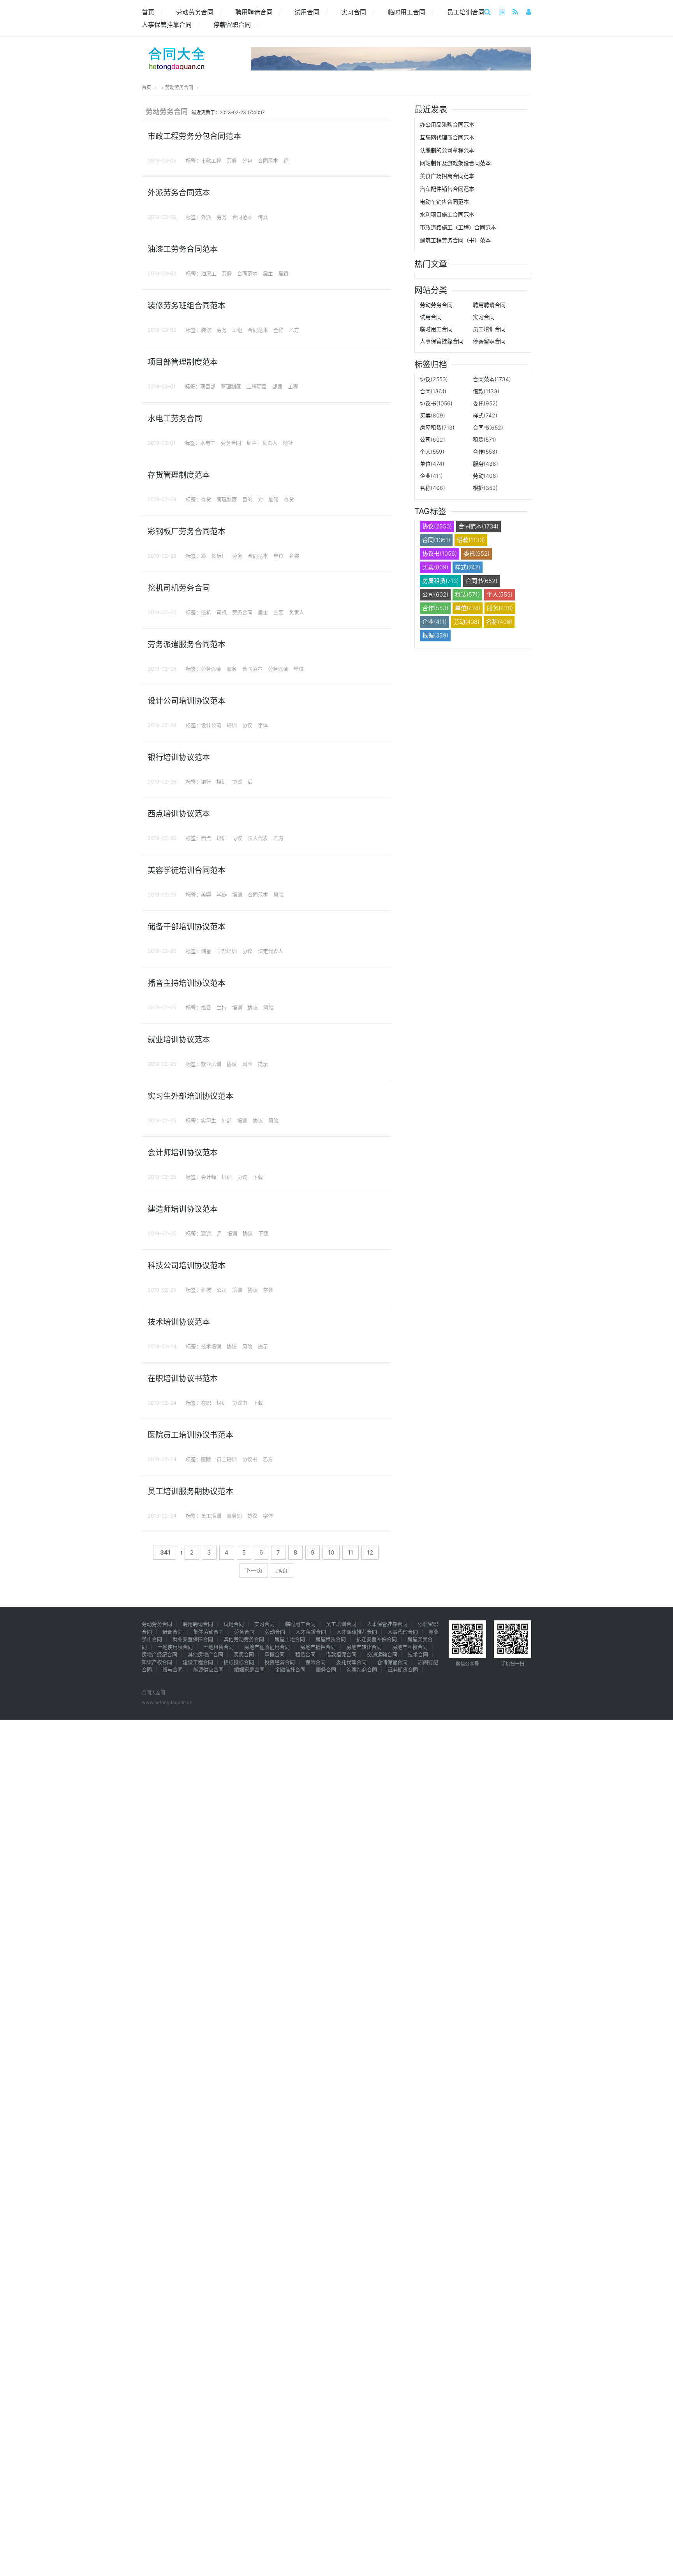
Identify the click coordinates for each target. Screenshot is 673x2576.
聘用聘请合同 (258, 12)
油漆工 (209, 273)
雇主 (268, 273)
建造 (206, 1233)
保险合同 (315, 1662)
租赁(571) (484, 439)
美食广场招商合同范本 (447, 176)
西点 (206, 838)
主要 (278, 612)
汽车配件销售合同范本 (447, 189)
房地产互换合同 (410, 1647)
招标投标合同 (239, 1662)
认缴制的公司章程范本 (447, 150)
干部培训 (227, 951)
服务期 (234, 1516)
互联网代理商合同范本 (447, 137)
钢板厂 (219, 556)
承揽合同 (275, 1654)
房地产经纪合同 (159, 1654)
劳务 (232, 160)
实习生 (209, 1120)
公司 (222, 1290)
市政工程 (211, 160)
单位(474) (432, 464)
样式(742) (485, 415)
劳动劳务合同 (199, 12)
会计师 (209, 1177)
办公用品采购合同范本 (447, 124)
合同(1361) (433, 391)
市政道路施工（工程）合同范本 (458, 227)
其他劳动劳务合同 (244, 1639)
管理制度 (231, 386)
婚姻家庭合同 (249, 1669)
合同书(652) (488, 427)
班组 (237, 330)
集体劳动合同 (208, 1632)
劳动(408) (485, 476)
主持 (222, 1007)
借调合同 (173, 1632)
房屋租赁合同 (331, 1639)
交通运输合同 (382, 1654)
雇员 (284, 273)
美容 (206, 894)
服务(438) (485, 464)
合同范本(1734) (492, 379)
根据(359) (485, 488)
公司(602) (433, 439)
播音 (206, 1007)
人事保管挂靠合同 (171, 25)
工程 (293, 386)
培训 (232, 725)
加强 (273, 499)
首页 (152, 12)
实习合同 (358, 12)
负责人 (270, 443)
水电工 (208, 443)
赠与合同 (173, 1669)
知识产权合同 (157, 1662)
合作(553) (485, 452)
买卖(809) (433, 415)
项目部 (208, 386)
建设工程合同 (198, 1662)
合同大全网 (153, 1693)
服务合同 (326, 1669)
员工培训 (227, 1459)
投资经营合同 (280, 1662)
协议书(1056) (436, 403)
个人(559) (432, 452)
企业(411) (431, 476)
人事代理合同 (403, 1632)
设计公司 (211, 725)
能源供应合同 (208, 1669)
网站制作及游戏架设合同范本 (455, 163)
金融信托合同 (290, 1669)
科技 (206, 1290)
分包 (247, 160)
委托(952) (485, 403)
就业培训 (211, 1064)
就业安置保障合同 (193, 1639)
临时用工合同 (411, 12)
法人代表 (258, 838)
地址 (288, 443)
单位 (278, 556)
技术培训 (211, 1346)
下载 (258, 1177)
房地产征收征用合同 (267, 1647)
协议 (247, 725)
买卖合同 (244, 1654)
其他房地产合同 (205, 1654)
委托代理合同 (351, 1662)
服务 (232, 669)
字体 (263, 725)
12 (370, 1552)
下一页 (254, 1570)
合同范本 (268, 160)
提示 (263, 1064)
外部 (227, 1120)
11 (351, 1552)
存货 (206, 499)
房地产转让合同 (364, 1647)
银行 (206, 782)
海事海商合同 (362, 1669)
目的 (247, 499)
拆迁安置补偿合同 (377, 1639)
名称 (294, 556)
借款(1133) (486, 391)
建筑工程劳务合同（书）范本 (455, 240)
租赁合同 (305, 1654)
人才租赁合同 (311, 1632)
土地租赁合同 (218, 1647)
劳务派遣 (211, 669)
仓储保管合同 (392, 1662)
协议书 (240, 1403)
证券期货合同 (403, 1669)
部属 (277, 386)
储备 (206, 951)
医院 (206, 1459)
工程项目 (257, 386)
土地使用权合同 (175, 1647)
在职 (206, 1403)
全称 (278, 330)
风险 (278, 894)
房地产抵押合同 (318, 1647)
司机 (222, 612)
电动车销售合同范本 (444, 202)
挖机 (206, 612)
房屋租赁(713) (437, 427)
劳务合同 (231, 443)
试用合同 (311, 12)
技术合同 (418, 1654)
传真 (263, 217)
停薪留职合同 (236, 25)
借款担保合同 (341, 1654)
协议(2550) (434, 379)
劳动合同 (275, 1632)
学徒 (222, 894)
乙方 (294, 330)
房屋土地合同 (290, 1639)
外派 (206, 217)
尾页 (282, 1570)
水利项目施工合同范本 (447, 214)
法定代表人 (270, 951)
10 (331, 1552)
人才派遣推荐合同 (357, 1632)
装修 (206, 330)
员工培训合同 (470, 12)
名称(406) (433, 488)
